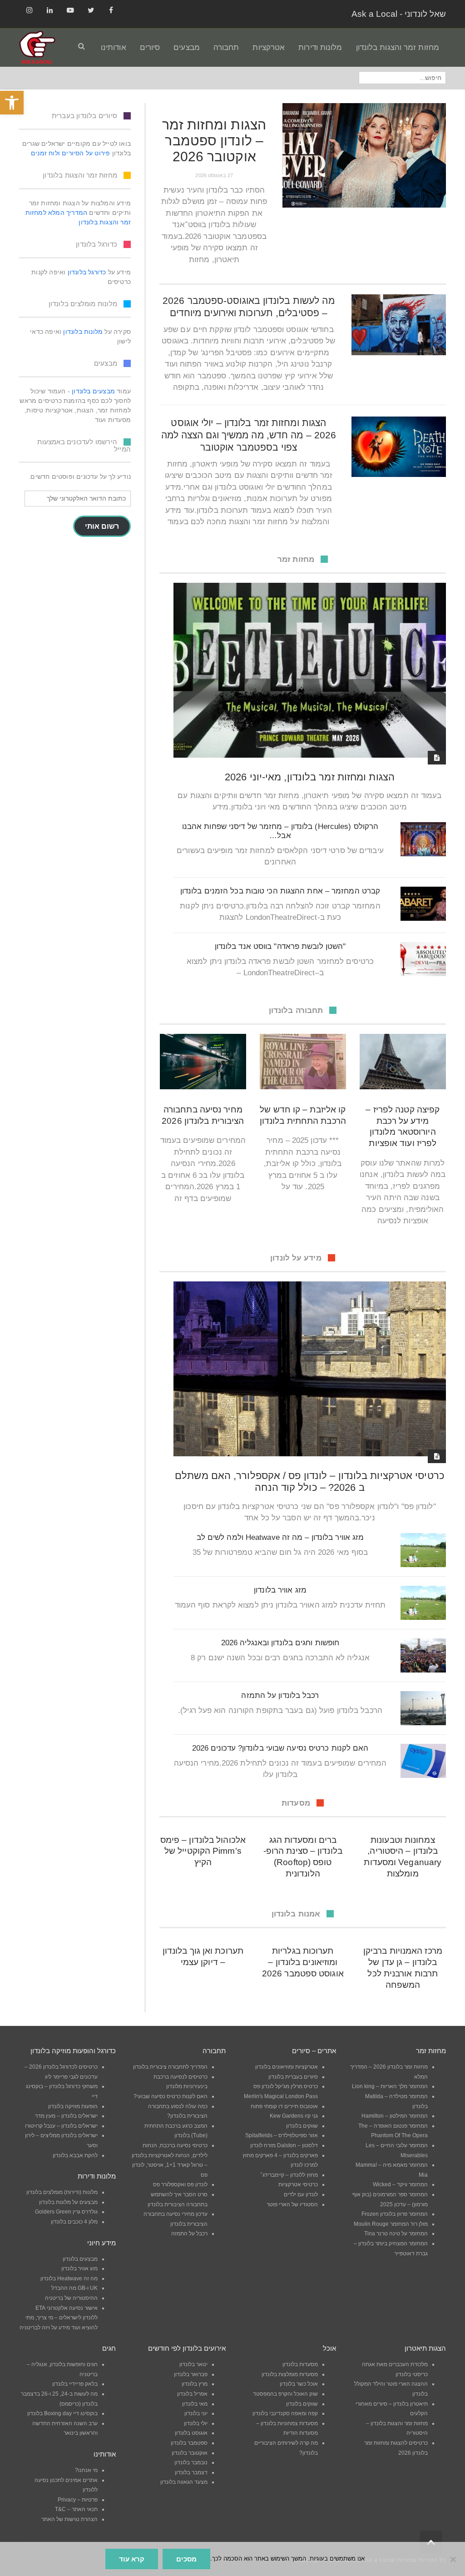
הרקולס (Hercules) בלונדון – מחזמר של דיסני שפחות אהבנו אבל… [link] (280, 831)
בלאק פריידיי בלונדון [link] (75, 2384)
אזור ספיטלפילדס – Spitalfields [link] (282, 2135)
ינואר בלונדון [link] (193, 2364)
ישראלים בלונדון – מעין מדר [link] (66, 2116)
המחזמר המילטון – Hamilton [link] (395, 2116)
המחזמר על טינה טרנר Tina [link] (396, 2234)
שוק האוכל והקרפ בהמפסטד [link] (285, 2394)
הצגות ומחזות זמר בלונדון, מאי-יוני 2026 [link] (310, 777)
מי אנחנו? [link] (86, 2470)
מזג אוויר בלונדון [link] (280, 1590)
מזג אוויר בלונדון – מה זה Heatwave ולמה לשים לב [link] (280, 1537)
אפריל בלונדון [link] (192, 2394)
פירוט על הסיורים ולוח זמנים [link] (70, 153)
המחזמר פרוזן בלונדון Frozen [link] (395, 2214)
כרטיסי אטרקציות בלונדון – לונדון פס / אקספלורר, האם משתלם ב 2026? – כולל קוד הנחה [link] (310, 1482)
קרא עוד (132, 2559)
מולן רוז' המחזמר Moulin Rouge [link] (391, 2224)
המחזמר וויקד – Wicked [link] (400, 2184)
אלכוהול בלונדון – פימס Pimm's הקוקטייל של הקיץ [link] (203, 1851)
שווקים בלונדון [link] (302, 2126)
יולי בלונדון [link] (196, 2423)
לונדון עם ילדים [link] (301, 2194)
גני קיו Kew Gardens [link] (294, 2116)
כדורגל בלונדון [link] (87, 272)
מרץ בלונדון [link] (195, 2384)
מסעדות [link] (296, 1803)
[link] (12, 103)
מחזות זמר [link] (296, 559)
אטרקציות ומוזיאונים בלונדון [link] (287, 2067)
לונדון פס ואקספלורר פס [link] (180, 2184)
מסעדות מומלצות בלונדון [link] (290, 2374)
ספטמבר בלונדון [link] (189, 2443)
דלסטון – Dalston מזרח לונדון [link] (284, 2145)
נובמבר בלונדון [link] (191, 2462)
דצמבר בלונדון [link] (191, 2472)
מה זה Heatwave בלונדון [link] (69, 2278)
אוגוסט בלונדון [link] (191, 2433)
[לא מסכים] (454, 2559)
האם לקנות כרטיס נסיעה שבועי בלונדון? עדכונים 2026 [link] (280, 1748)
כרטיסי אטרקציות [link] (298, 2184)
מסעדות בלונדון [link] (300, 2364)
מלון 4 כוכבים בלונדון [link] (74, 2222)
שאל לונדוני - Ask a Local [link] (399, 14)
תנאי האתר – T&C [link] (76, 2509)
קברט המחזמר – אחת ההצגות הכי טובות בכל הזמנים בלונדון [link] (280, 891)
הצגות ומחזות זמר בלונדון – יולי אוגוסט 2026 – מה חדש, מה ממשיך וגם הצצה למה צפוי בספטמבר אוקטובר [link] (249, 435)
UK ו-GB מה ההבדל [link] (74, 2288)
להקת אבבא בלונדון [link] (75, 2155)
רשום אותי (102, 526)
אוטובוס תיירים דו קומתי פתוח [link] (284, 2106)
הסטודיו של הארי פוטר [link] (292, 2204)
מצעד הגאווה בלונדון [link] (184, 2482)
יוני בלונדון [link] (196, 2413)
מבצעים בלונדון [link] (93, 391)
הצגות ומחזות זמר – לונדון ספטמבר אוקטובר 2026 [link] (214, 141)
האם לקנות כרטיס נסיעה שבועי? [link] (171, 2096)
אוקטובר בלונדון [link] (190, 2453)
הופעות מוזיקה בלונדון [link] (73, 2106)
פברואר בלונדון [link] (191, 2374)
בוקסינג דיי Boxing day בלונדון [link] (62, 2413)
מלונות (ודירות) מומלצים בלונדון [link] (62, 2192)
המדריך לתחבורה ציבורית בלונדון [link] (170, 2067)
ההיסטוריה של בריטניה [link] (71, 2298)
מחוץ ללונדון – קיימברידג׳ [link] (289, 2175)
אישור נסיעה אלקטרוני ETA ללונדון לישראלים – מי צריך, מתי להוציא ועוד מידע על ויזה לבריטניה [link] (59, 2318)
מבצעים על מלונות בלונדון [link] (68, 2202)
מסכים (186, 2559)
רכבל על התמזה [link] (189, 2234)
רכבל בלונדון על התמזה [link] (280, 1695)
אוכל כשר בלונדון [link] (299, 2384)
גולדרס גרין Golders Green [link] (66, 2212)
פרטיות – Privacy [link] (78, 2500)
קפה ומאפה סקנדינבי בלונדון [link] (285, 2413)
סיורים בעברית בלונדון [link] (293, 2077)
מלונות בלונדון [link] (83, 332)
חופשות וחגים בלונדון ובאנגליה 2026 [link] (280, 1643)
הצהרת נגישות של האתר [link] (69, 2519)
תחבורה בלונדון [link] (296, 1010)
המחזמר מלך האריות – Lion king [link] (390, 2086)
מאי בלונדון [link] (195, 2404)
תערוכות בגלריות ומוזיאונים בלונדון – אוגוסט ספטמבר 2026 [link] (303, 1962)
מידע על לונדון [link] (296, 1258)
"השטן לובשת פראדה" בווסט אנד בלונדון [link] (280, 946)
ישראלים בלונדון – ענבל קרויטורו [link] (61, 2126)
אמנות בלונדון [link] (296, 1914)
